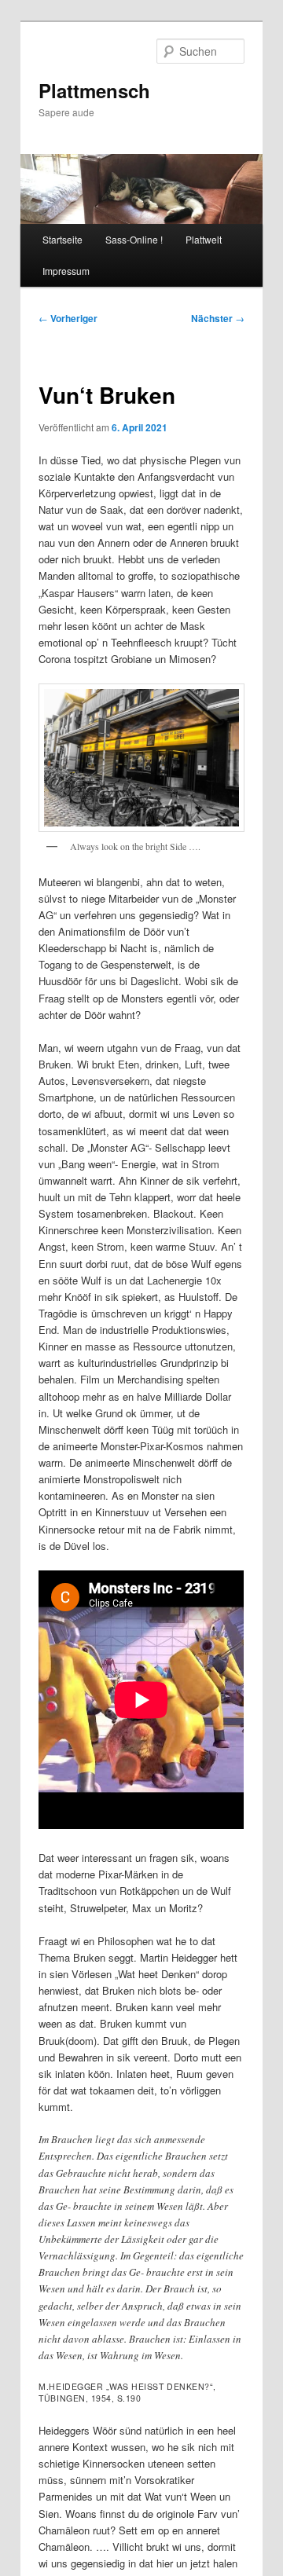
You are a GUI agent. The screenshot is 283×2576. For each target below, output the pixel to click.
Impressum (66, 271)
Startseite (62, 239)
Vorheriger (68, 318)
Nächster (218, 318)
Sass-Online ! (134, 239)
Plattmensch (94, 90)
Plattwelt (204, 239)
